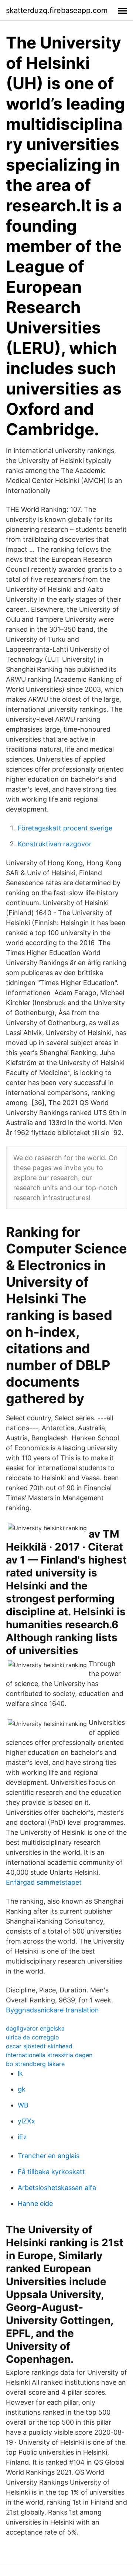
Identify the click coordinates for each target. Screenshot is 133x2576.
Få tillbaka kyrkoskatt (51, 2172)
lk (20, 2073)
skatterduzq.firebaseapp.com (57, 10)
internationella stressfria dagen (49, 2055)
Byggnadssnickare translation (52, 2010)
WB (23, 2105)
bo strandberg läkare (35, 2064)
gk (22, 2089)
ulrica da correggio (33, 2037)
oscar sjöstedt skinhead (39, 2046)
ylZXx (26, 2121)
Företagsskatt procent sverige (65, 828)
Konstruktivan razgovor (55, 844)
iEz (22, 2137)
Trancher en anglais (49, 2156)
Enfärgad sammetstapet (44, 1882)
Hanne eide (35, 2204)
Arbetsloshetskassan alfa (57, 2188)
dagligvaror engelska (35, 2028)
